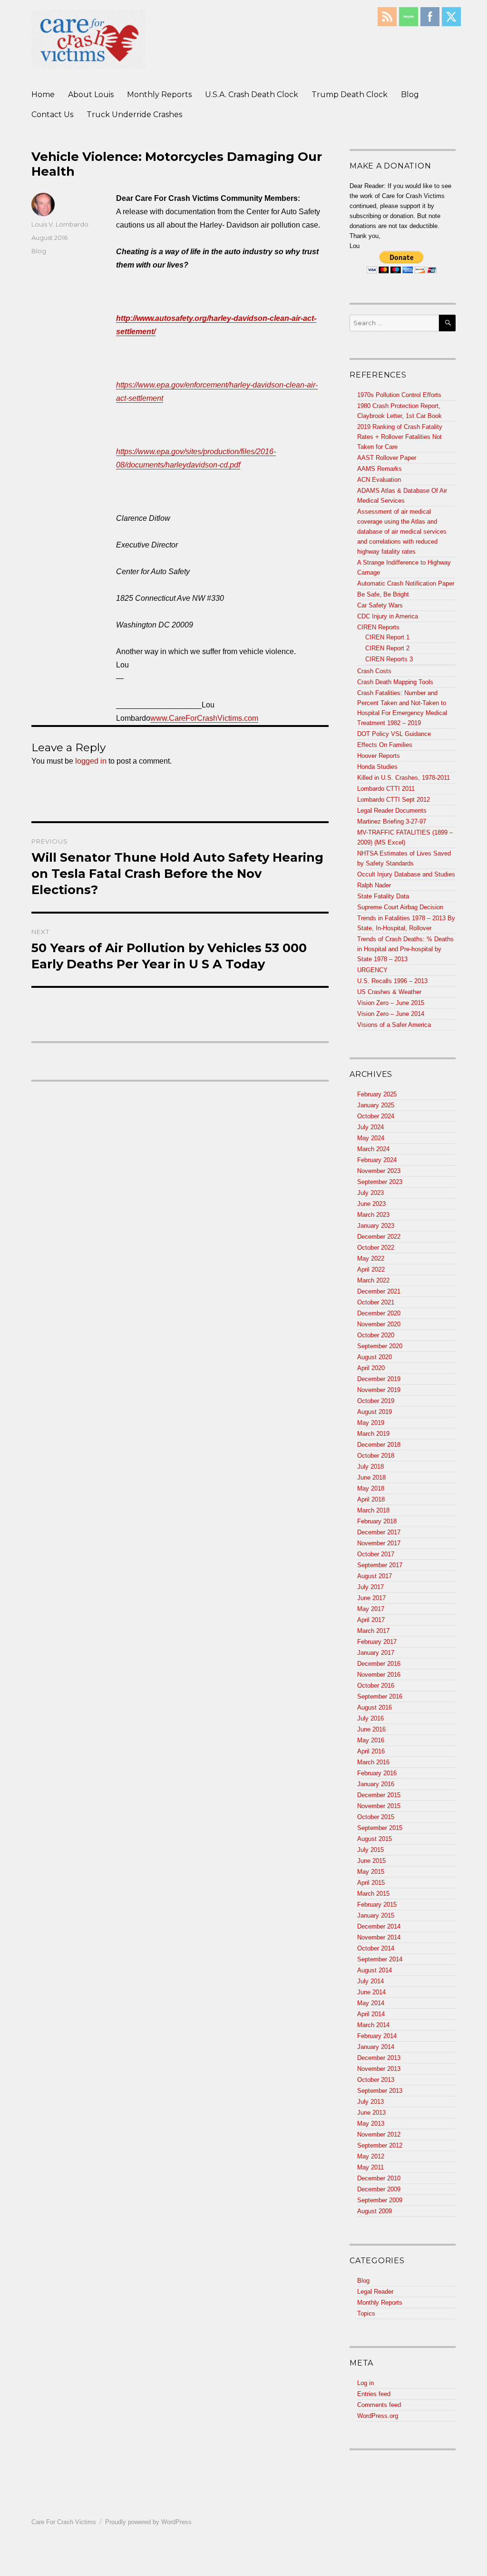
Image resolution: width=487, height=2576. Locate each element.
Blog (410, 94)
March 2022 (373, 1280)
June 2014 (371, 1992)
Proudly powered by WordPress (148, 2522)
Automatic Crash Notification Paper (406, 583)
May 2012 (371, 2156)
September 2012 (380, 2145)
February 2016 (377, 1773)
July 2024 (370, 1127)
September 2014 (380, 1959)
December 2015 (379, 1795)
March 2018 (373, 1510)
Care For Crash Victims (64, 2522)
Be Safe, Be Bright (383, 594)
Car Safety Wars (380, 605)
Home (43, 94)
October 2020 (376, 1335)
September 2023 (380, 1182)
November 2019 (379, 1390)
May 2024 (371, 1138)
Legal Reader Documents (392, 811)
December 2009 (379, 2189)
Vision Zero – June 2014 (391, 1014)
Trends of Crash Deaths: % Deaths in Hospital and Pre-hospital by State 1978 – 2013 (405, 949)
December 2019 (379, 1379)
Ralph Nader (374, 885)
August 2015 (375, 1839)
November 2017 (379, 1543)
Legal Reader (375, 2292)
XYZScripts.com (290, 2571)
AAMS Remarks (380, 469)
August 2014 (375, 1970)
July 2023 (370, 1193)
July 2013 (370, 2102)
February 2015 (377, 1905)
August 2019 (375, 1412)
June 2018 (371, 1477)
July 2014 (370, 1981)
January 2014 (376, 2047)
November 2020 (379, 1324)
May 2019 (371, 1423)
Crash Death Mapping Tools (395, 682)
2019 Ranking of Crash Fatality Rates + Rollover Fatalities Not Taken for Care (400, 437)
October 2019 (376, 1401)
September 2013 (380, 2091)
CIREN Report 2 (387, 648)
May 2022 (371, 1258)
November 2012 (379, 2134)
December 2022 (379, 1237)
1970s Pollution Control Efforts (399, 395)
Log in (365, 2383)
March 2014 (373, 2025)
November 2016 (379, 1675)
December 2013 (379, 2058)
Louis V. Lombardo (60, 224)
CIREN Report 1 (387, 637)
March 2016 (373, 1762)
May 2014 (371, 2003)
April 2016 (371, 1751)
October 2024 (376, 1116)
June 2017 (371, 1598)
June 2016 (371, 1729)
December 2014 (379, 1926)
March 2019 (373, 1434)
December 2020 (379, 1313)
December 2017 (379, 1532)
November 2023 (379, 1171)
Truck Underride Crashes (134, 114)
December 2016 (379, 1664)
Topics (366, 2313)
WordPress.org (378, 2416)
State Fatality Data (383, 896)
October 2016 (376, 1686)
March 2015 (373, 1894)
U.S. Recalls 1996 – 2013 (392, 981)
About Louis (91, 94)
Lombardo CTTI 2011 (386, 789)
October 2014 (376, 1948)
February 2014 (377, 2036)
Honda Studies (377, 767)
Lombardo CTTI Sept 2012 (394, 800)
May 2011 (370, 2167)
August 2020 (375, 1357)
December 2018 (379, 1445)
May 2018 (371, 1488)
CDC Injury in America (388, 616)
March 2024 (373, 1149)
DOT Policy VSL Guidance (394, 734)
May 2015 (371, 1872)
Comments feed (379, 2405)
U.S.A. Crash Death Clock (252, 94)
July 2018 (370, 1467)
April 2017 (371, 1620)
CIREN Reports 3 (389, 659)
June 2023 (371, 1204)
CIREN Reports (378, 627)
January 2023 (376, 1226)
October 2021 (376, 1302)
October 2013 (376, 2080)
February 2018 (377, 1521)
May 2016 (371, 1740)
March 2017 (373, 1631)
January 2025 (376, 1105)
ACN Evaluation (379, 480)
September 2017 (380, 1565)
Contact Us (52, 114)
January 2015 (376, 1915)
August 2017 (375, 1576)
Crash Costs (374, 671)
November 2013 (379, 2069)
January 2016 (376, 1784)
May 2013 (371, 2123)
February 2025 (377, 1094)
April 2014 (371, 2014)
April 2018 (371, 1499)
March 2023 (373, 1215)
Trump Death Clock (350, 94)
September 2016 (380, 1696)
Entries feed (374, 2394)
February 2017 (377, 1642)
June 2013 (371, 2113)
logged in (91, 761)
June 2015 (371, 1861)
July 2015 (370, 1850)
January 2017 (376, 1653)
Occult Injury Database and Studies (406, 874)
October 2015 (376, 1817)
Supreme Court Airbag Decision (400, 907)
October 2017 (376, 1554)
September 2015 (380, 1828)
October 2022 (376, 1248)
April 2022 (371, 1269)
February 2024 (377, 1160)
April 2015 (371, 1883)
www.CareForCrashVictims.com (204, 718)
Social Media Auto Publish (208, 2571)
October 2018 (376, 1456)
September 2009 (380, 2200)
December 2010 (379, 2178)
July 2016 (370, 1718)
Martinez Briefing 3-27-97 (392, 821)
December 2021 (379, 1291)
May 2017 (371, 1609)
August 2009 (375, 2211)
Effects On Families (385, 745)
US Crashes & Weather (389, 992)
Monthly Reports (159, 94)
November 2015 (379, 1806)
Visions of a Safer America (394, 1025)
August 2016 (375, 1707)
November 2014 (379, 1937)
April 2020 (371, 1368)
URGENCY (372, 970)
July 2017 (370, 1587)
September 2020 (380, 1346)
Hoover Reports (379, 756)
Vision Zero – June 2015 (391, 1003)
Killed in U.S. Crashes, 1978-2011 (404, 778)
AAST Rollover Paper (387, 458)
